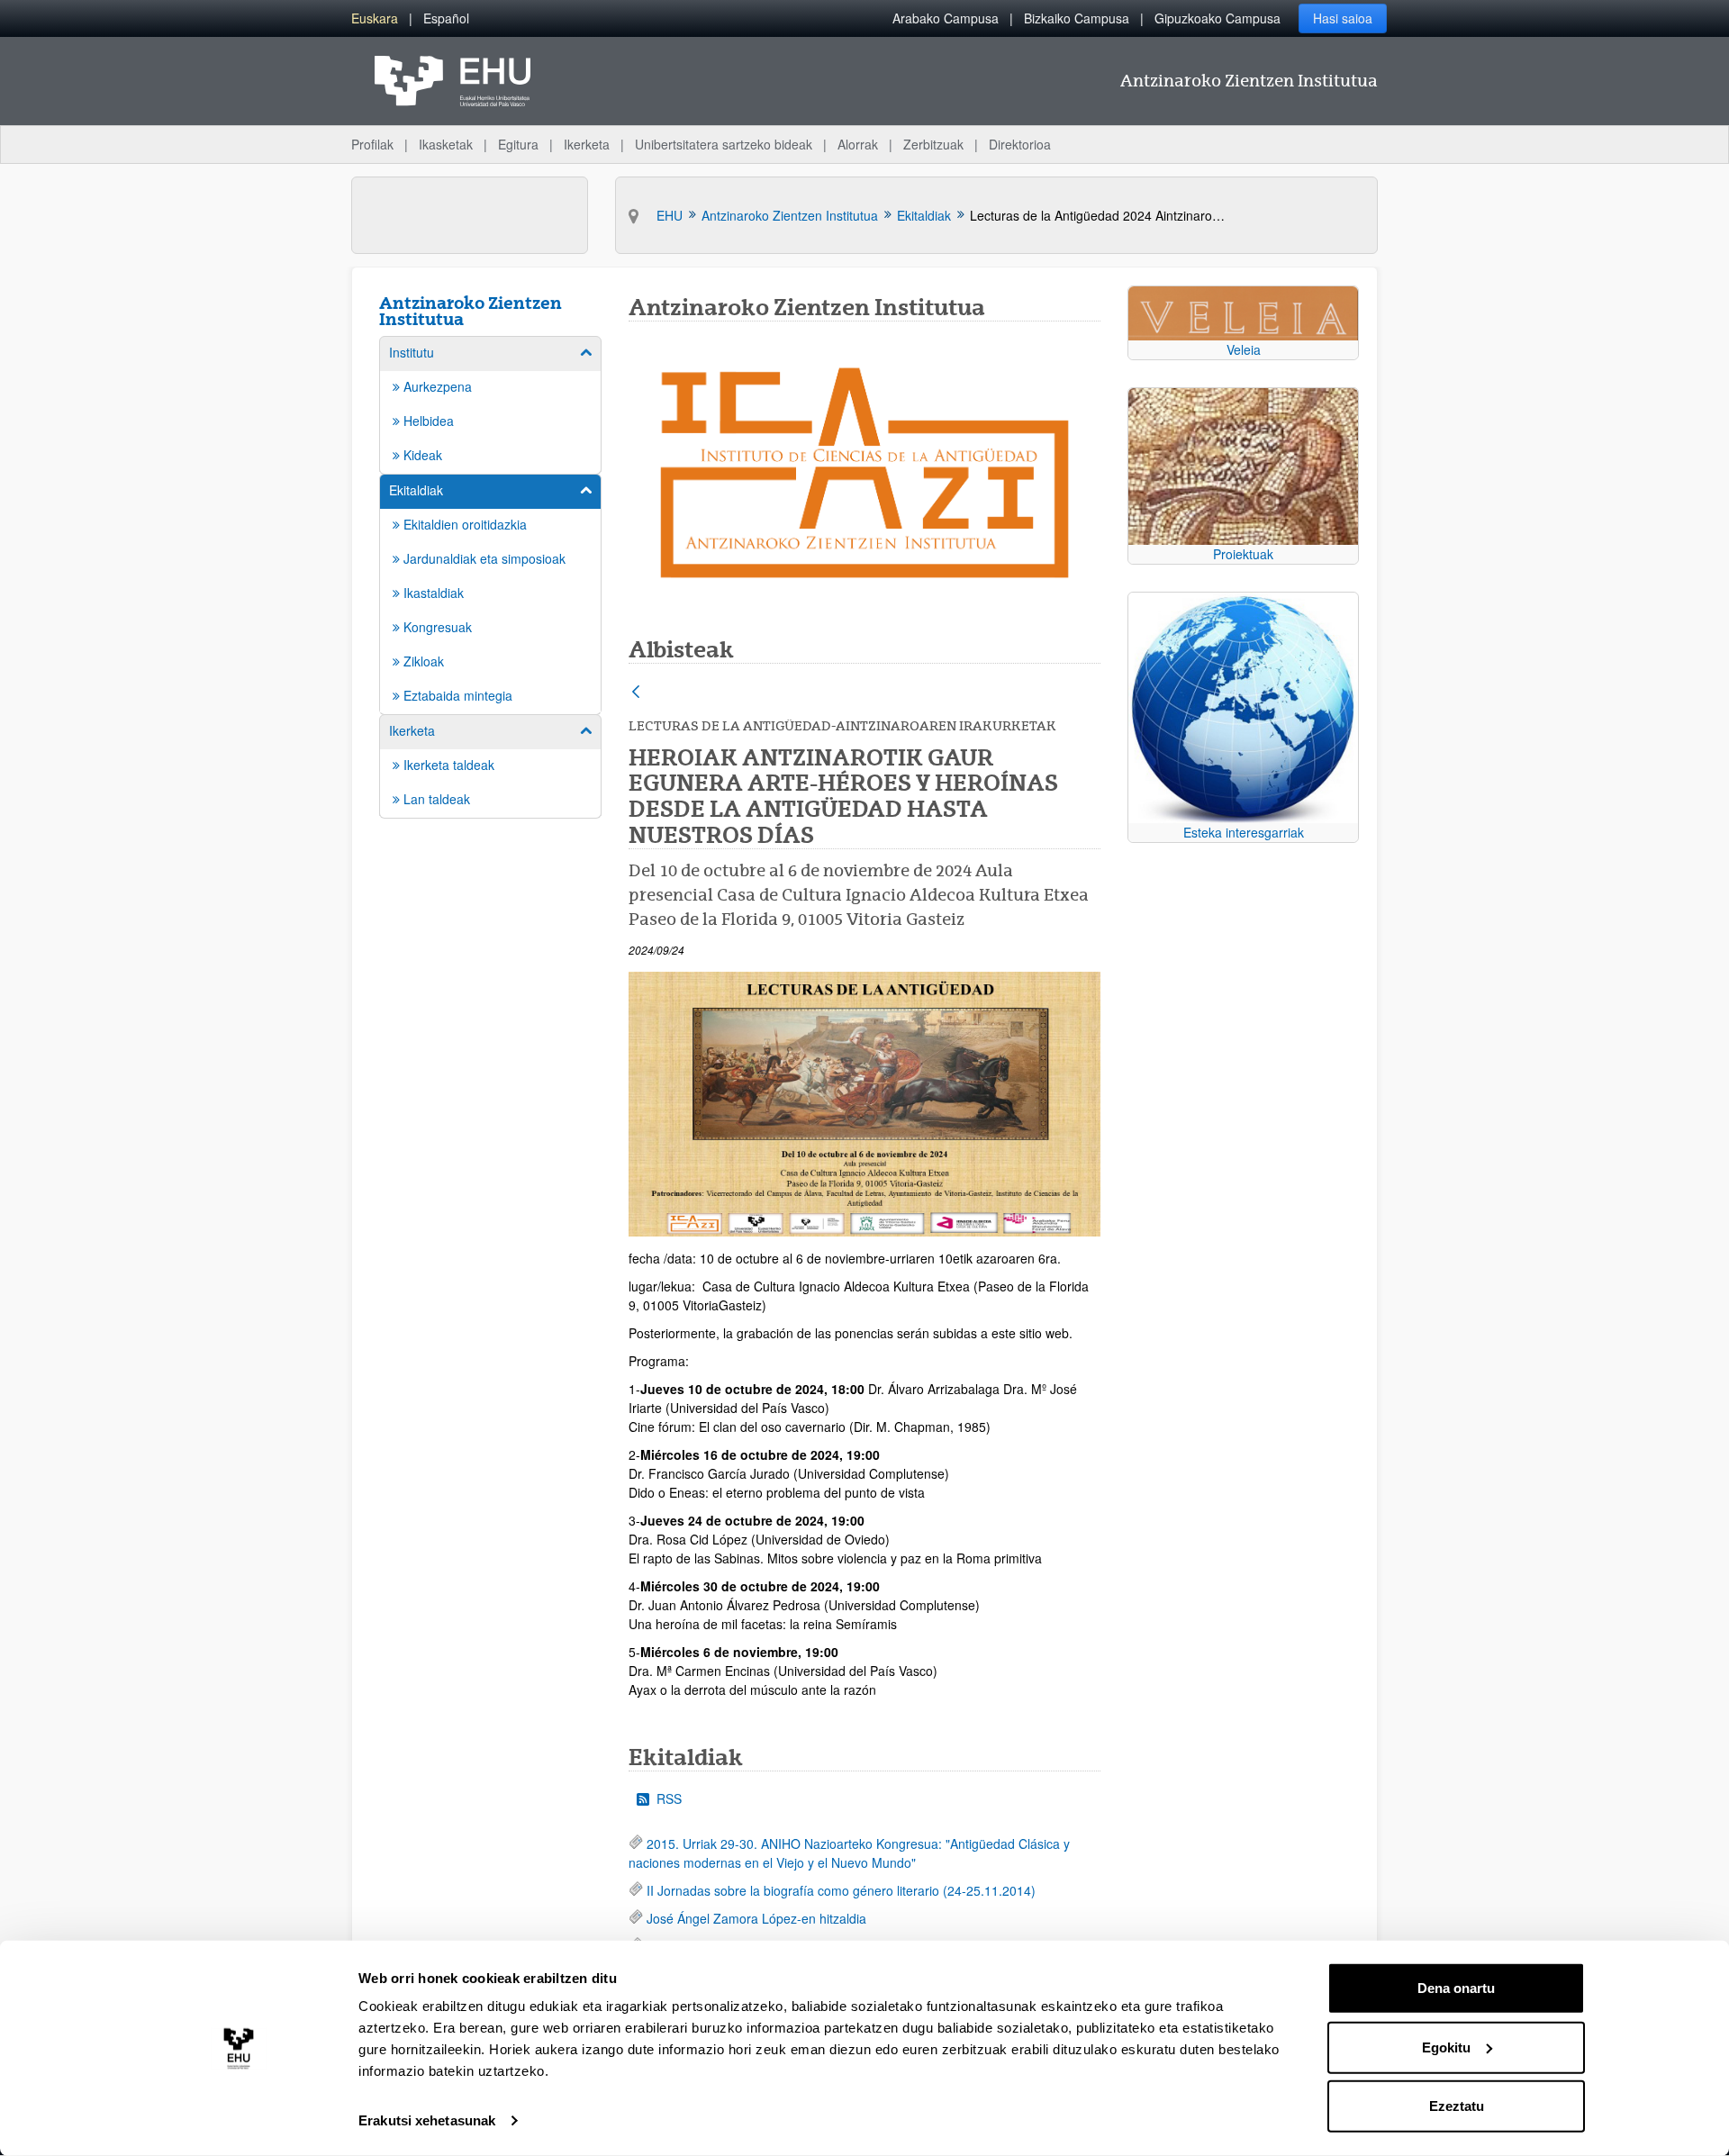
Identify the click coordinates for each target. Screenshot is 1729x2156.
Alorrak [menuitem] (858, 144)
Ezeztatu (1457, 2106)
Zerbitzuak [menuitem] (933, 144)
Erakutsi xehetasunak (427, 2120)
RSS (669, 1798)
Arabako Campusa (946, 18)
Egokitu (1446, 2047)
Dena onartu (1456, 1988)
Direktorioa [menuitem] (1020, 144)
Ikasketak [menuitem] (446, 144)
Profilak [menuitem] (372, 144)
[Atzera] (636, 693)
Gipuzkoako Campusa (1218, 18)
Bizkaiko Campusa (1077, 18)
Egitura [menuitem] (518, 144)
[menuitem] (375, 18)
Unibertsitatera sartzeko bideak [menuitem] (724, 144)
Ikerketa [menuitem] (587, 144)
